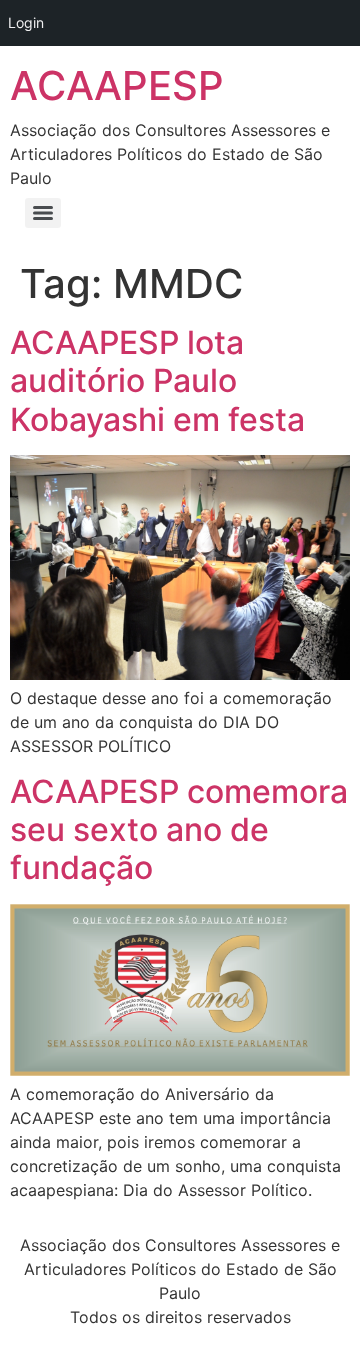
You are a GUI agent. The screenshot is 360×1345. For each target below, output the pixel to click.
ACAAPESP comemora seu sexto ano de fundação (179, 830)
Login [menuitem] (26, 22)
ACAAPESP (117, 85)
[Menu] (43, 213)
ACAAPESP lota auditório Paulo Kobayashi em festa (157, 381)
